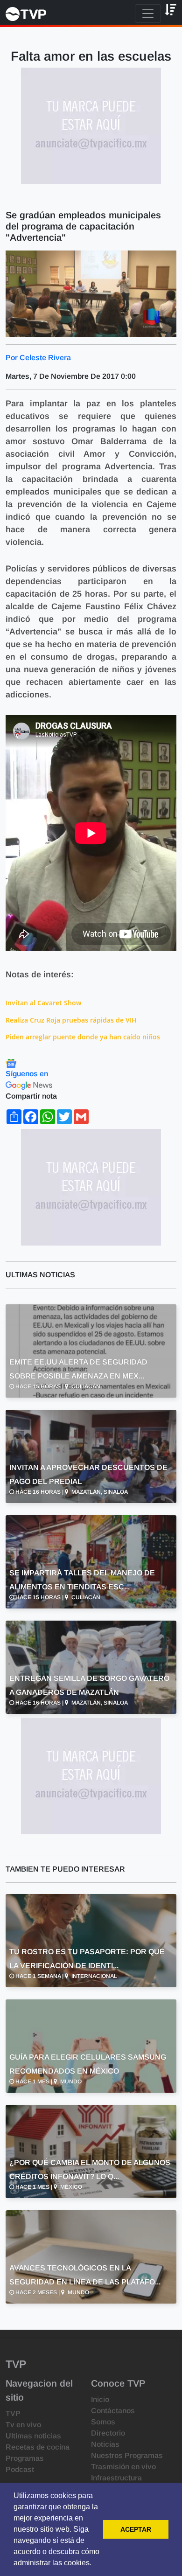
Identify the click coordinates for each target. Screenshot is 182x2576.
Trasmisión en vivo (123, 2467)
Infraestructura (116, 2478)
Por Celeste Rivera (38, 358)
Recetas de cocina (38, 2447)
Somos (103, 2422)
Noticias (105, 2444)
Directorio (108, 2433)
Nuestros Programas (127, 2455)
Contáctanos (113, 2411)
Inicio (100, 2399)
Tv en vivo (23, 2425)
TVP (13, 2413)
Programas (25, 2458)
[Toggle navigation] (148, 14)
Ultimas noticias (33, 2436)
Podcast (20, 2469)
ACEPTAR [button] (136, 2529)
